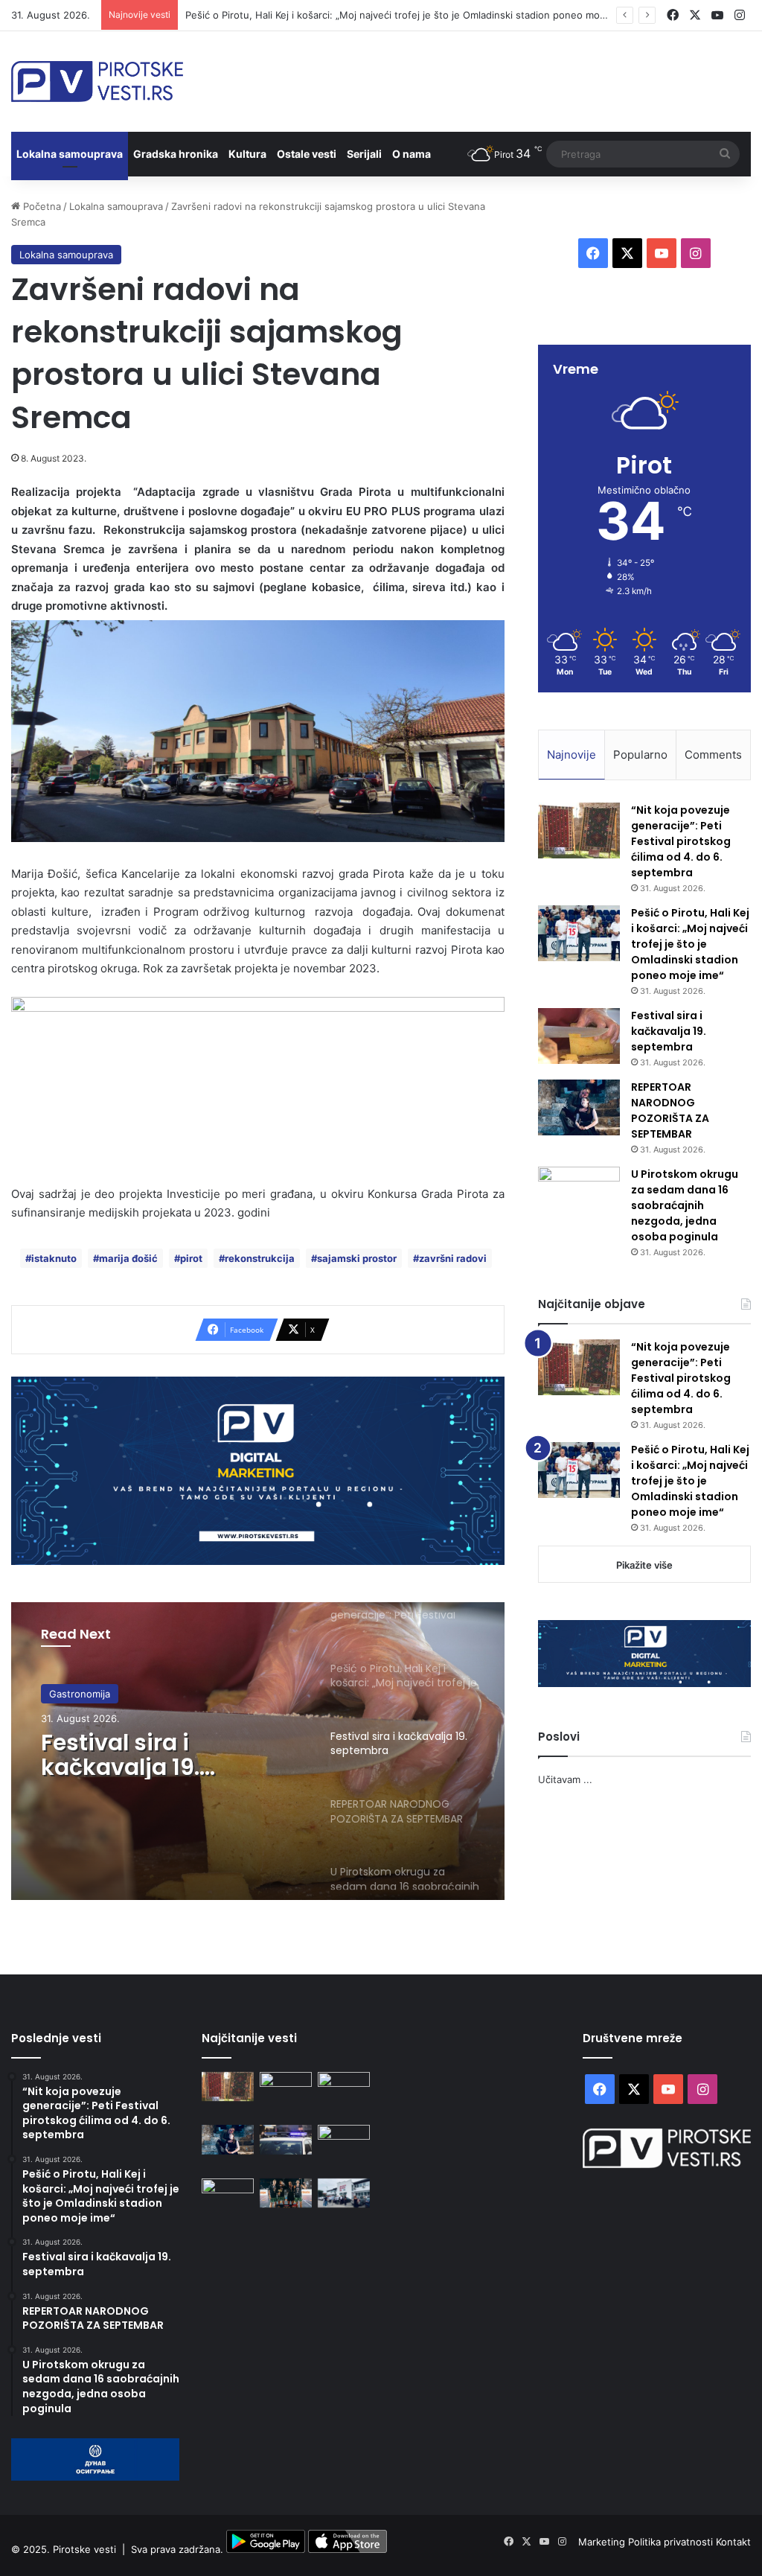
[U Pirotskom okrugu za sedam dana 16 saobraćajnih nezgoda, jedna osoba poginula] (579, 1195)
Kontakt (733, 2542)
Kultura (247, 154)
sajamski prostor (357, 1258)
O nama (412, 154)
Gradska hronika (176, 154)
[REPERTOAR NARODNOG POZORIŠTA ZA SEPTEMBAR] (579, 1107)
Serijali (364, 154)
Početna (41, 206)
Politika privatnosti (672, 2542)
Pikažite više (644, 1565)
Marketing (603, 2542)
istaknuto (54, 1258)
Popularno (640, 755)
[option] (258, 1751)
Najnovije (571, 755)
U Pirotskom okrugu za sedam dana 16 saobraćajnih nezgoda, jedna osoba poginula (685, 1205)
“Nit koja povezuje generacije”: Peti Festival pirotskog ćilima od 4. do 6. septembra (681, 841)
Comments (713, 755)
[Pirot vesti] (97, 82)
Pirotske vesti (84, 2549)
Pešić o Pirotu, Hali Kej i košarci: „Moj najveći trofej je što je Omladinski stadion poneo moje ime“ (408, 15)
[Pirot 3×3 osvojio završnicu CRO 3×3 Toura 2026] (286, 2193)
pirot (191, 1258)
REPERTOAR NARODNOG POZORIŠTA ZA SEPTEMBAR (670, 1110)
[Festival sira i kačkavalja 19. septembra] (579, 1036)
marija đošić (128, 1258)
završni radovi (453, 1258)
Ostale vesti (307, 154)
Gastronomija (80, 1694)
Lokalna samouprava (70, 154)
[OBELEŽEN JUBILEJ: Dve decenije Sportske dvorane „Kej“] (344, 2193)
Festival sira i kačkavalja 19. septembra (120, 1755)
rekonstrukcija (260, 1258)
